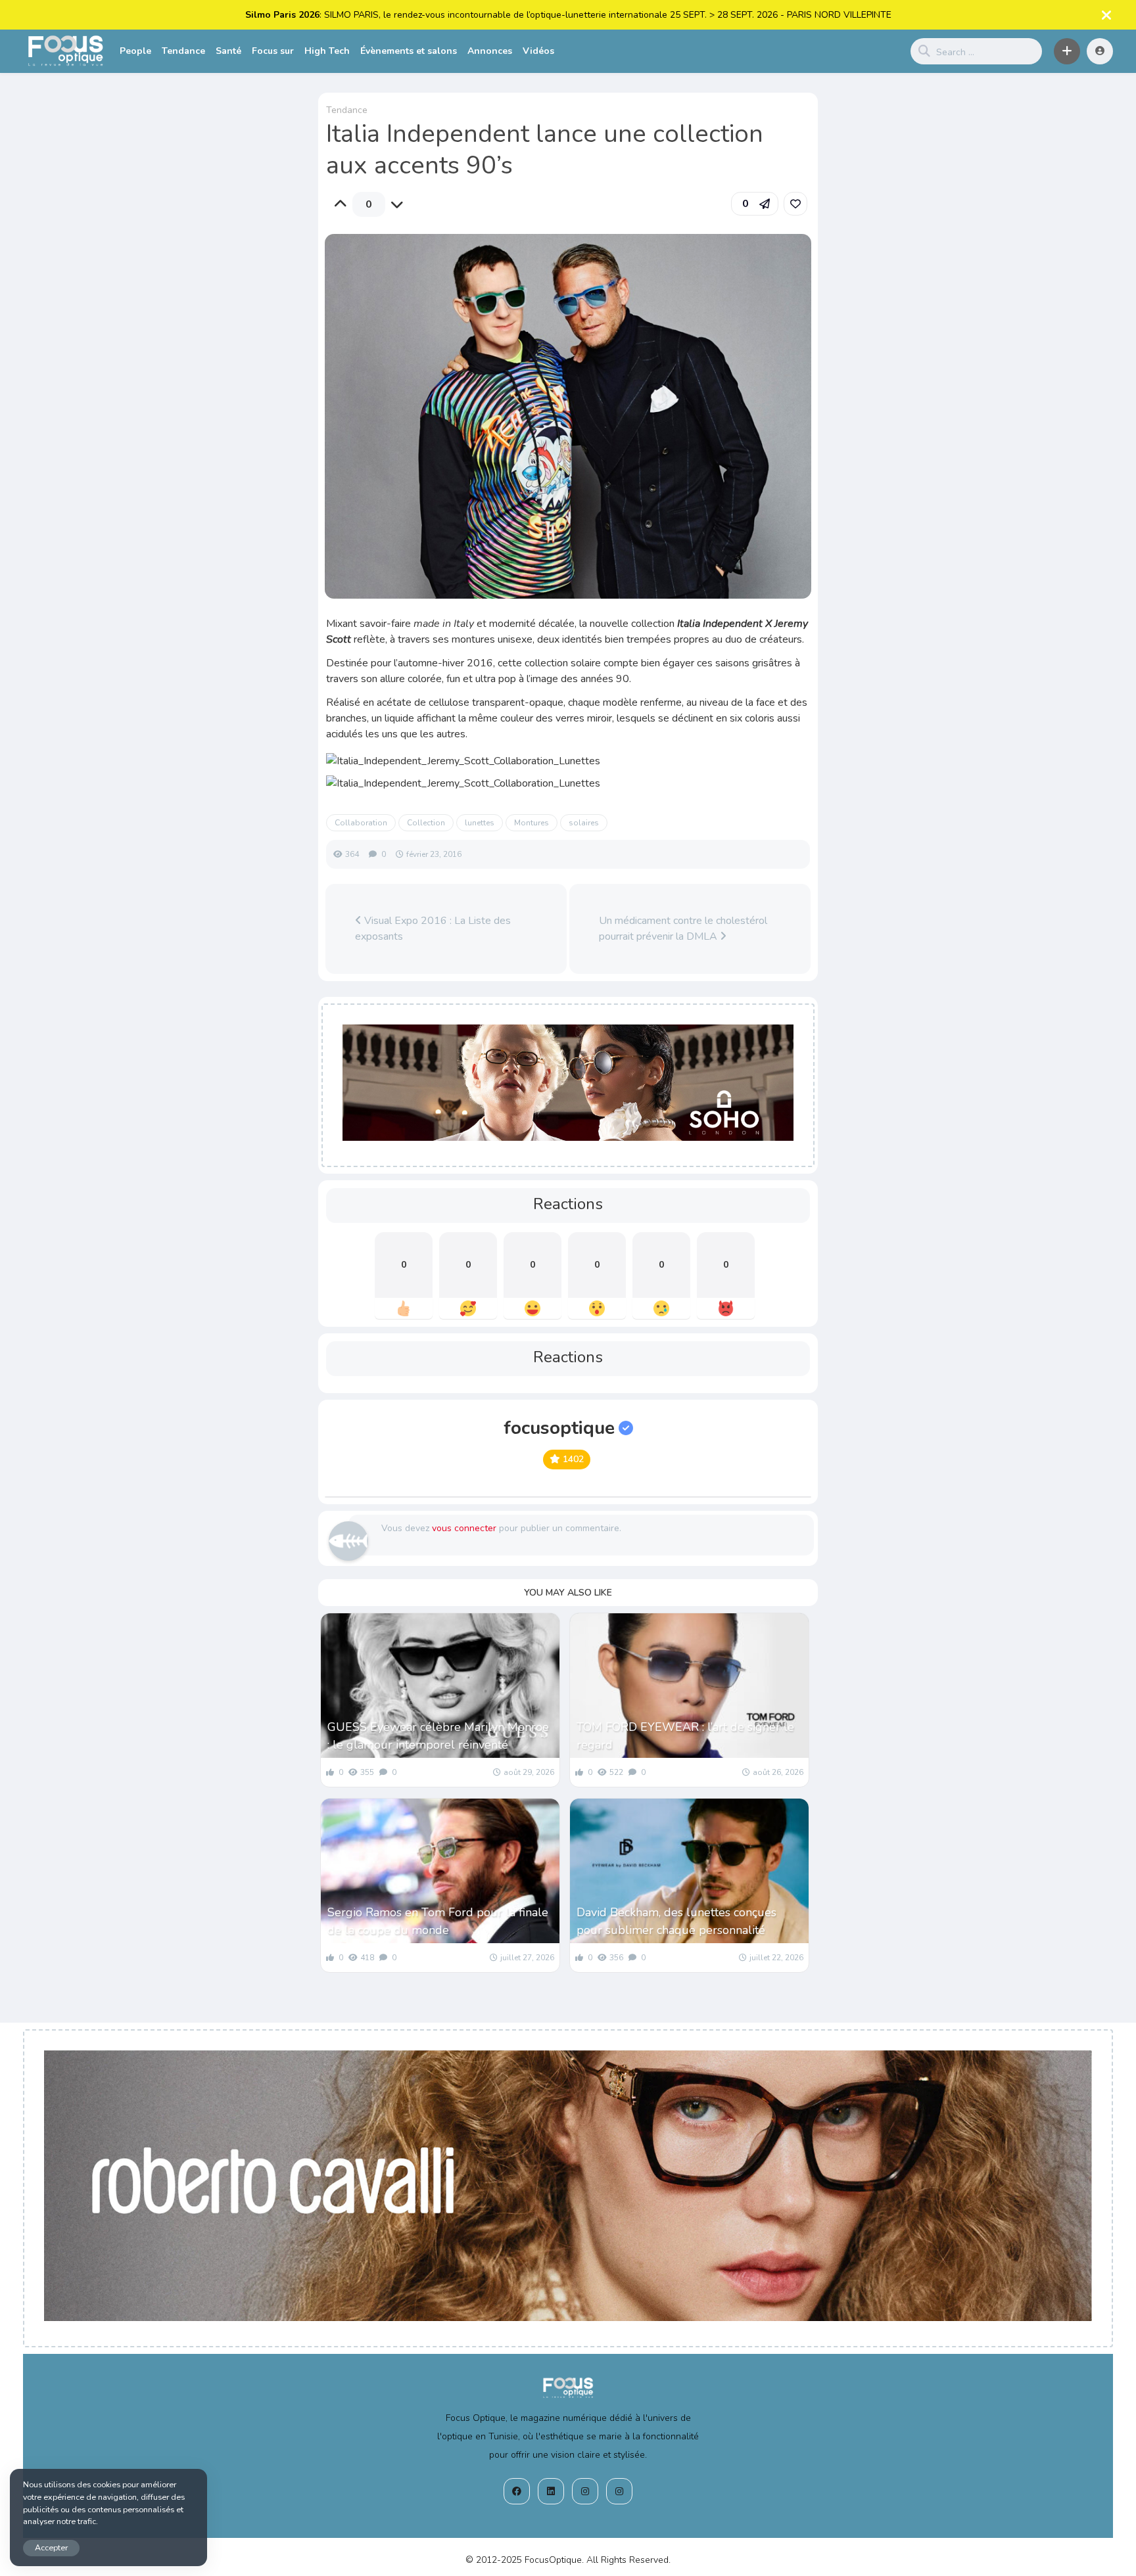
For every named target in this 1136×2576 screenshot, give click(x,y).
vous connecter (464, 1528)
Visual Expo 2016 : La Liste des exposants (433, 929)
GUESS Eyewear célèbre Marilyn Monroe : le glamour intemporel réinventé (438, 1736)
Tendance (183, 51)
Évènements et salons (409, 51)
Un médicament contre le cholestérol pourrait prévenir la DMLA (683, 929)
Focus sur (273, 51)
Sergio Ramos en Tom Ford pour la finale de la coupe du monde (438, 1921)
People (135, 51)
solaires (584, 823)
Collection (426, 823)
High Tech (327, 51)
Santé (228, 51)
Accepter (51, 2547)
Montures (532, 823)
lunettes (480, 823)
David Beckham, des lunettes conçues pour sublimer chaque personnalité (676, 1921)
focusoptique (559, 1428)
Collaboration (361, 823)
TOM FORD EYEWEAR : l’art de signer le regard (685, 1736)
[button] (1067, 51)
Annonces (490, 51)
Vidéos (538, 51)
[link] (795, 204)
